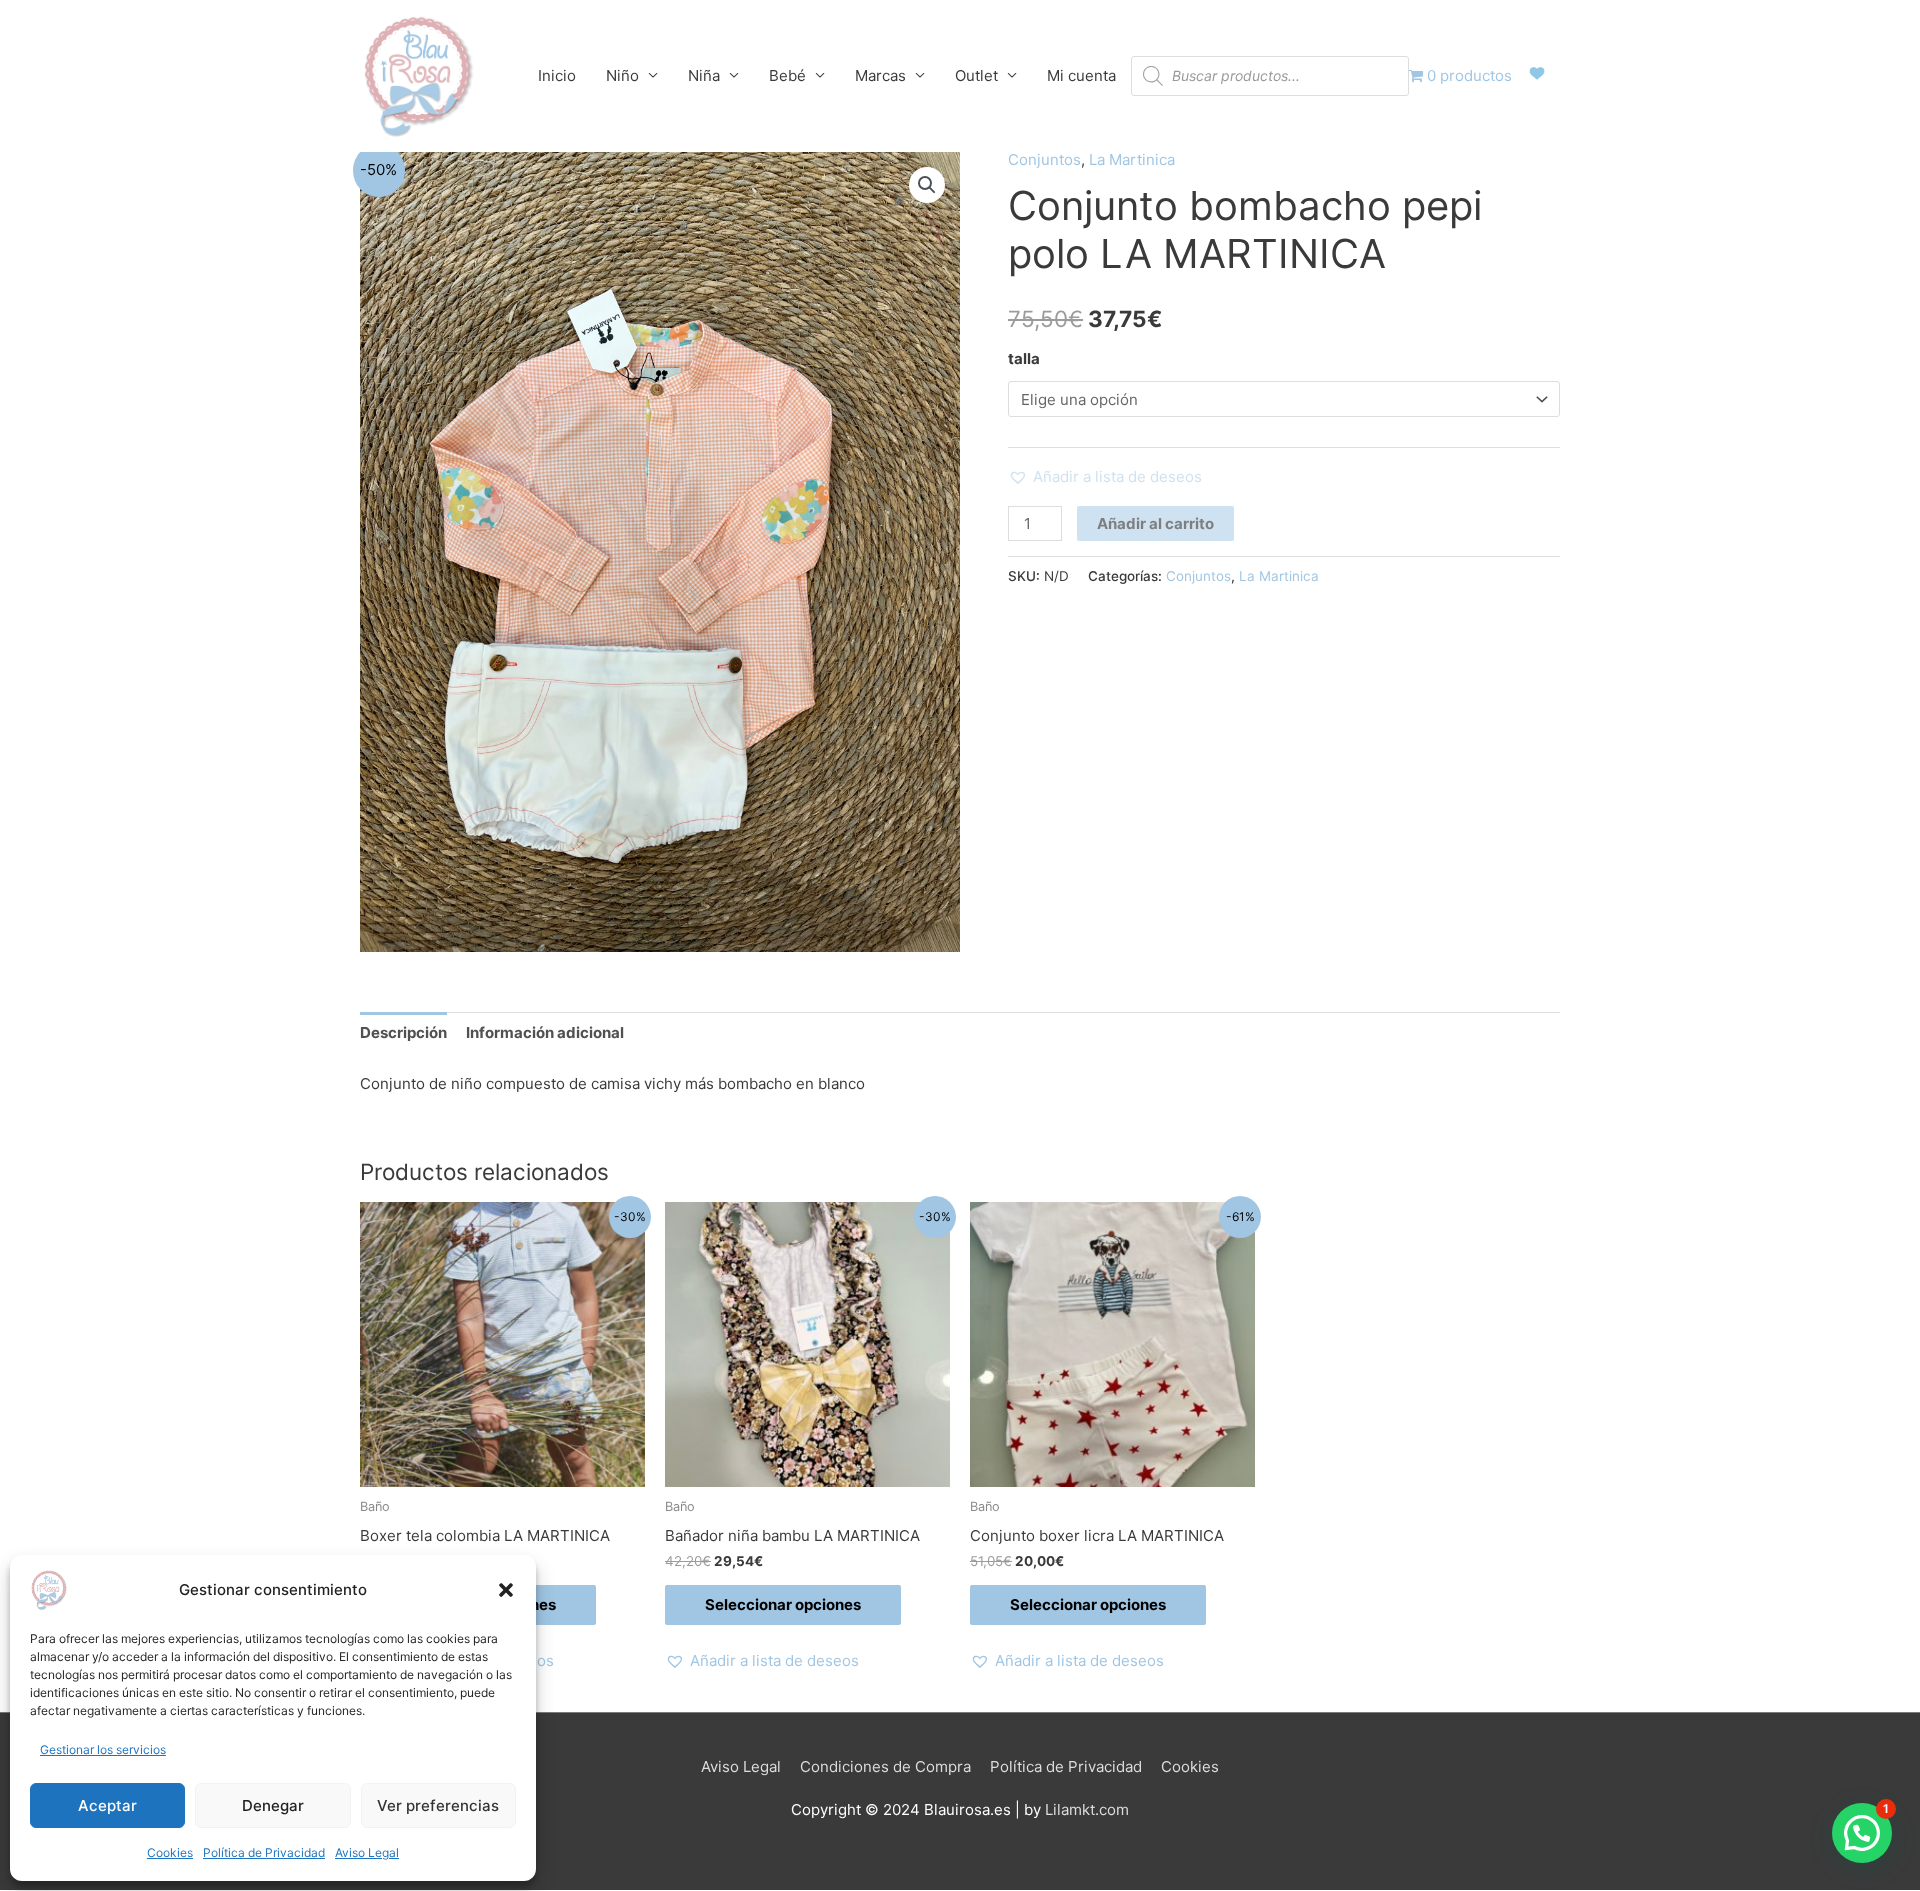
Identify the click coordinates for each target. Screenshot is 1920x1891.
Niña (704, 75)
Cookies (170, 1852)
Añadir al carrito (1155, 523)
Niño (622, 75)
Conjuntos (1044, 159)
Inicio (557, 75)
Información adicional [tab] (545, 1032)
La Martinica (1132, 159)
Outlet (976, 75)
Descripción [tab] (403, 1032)
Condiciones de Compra (885, 1766)
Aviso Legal (367, 1852)
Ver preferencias (438, 1805)
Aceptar (107, 1805)
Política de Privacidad (264, 1852)
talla (1024, 358)
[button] (506, 1590)
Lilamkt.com (1087, 1809)
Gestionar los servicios (103, 1749)
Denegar (273, 1805)
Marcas (880, 75)
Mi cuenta (1081, 75)
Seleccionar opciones (783, 1604)
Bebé (787, 75)
